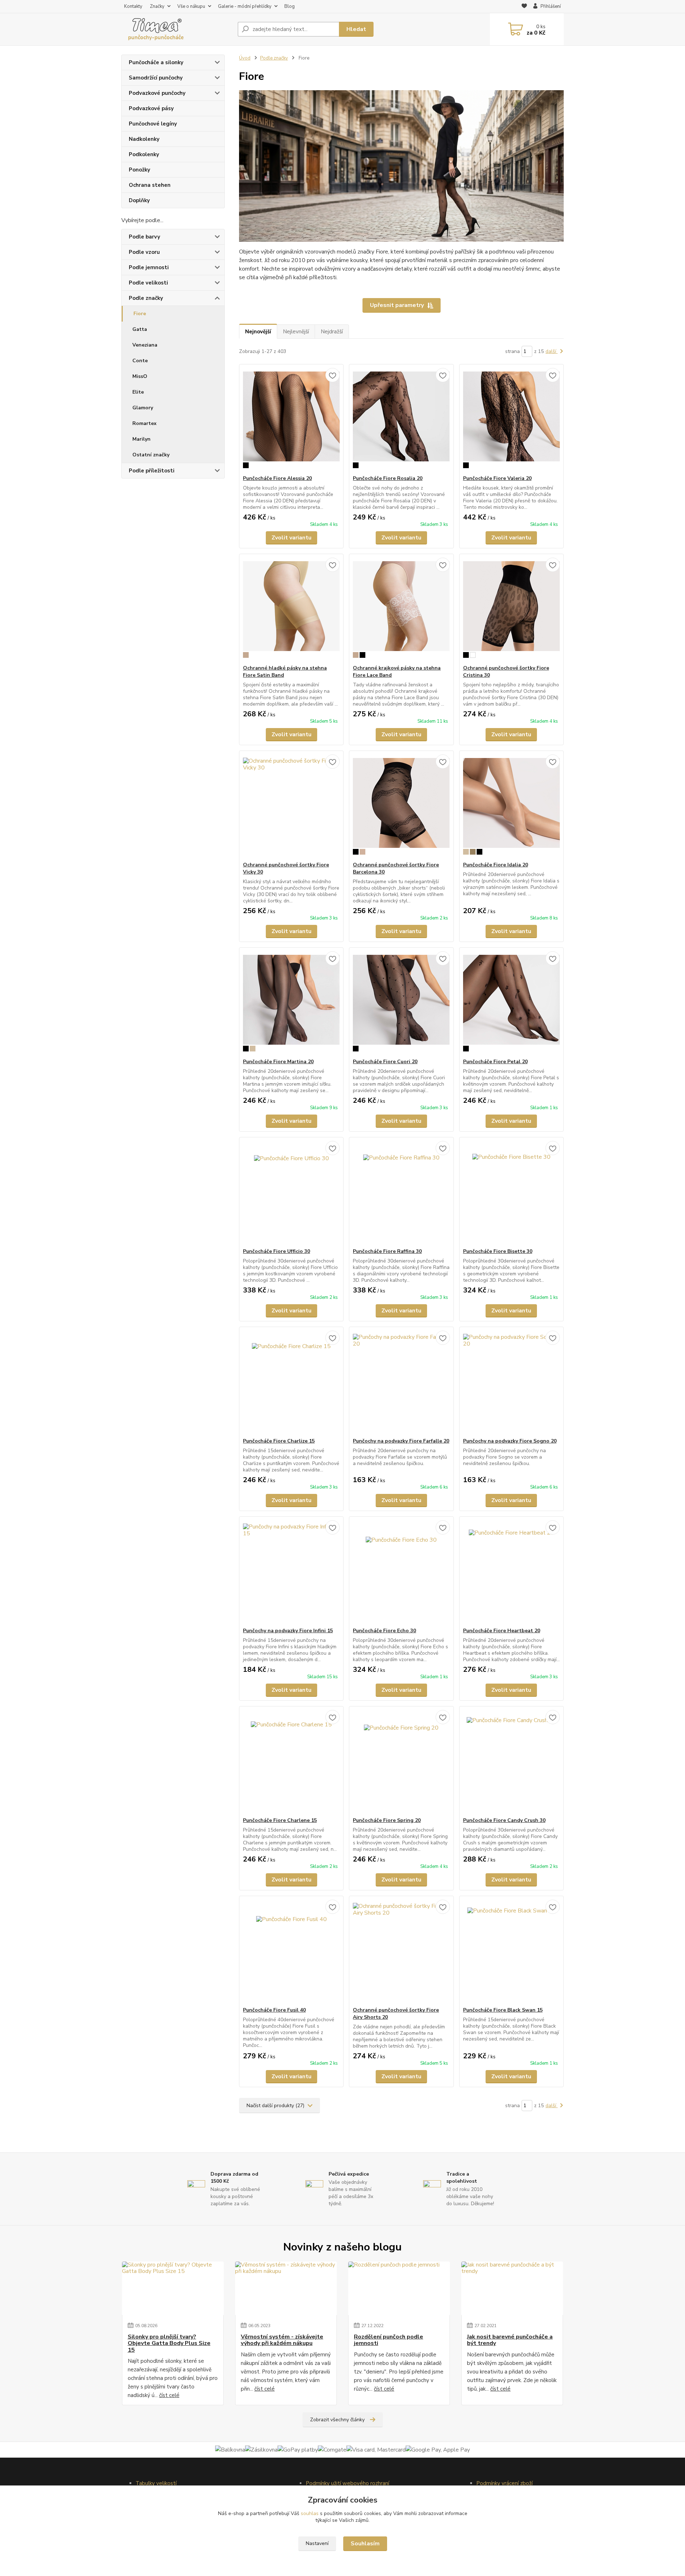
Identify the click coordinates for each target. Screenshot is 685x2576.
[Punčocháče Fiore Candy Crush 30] (511, 1762)
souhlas (310, 2513)
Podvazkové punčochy (157, 93)
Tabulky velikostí (156, 2483)
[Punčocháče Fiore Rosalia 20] (401, 420)
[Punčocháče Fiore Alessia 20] (291, 420)
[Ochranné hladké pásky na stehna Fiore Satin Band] (291, 609)
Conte (140, 361)
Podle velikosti (148, 283)
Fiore (140, 314)
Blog (290, 6)
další (552, 351)
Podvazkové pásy (151, 108)
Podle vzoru (144, 252)
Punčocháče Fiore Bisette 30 (498, 1251)
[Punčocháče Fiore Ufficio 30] (291, 1193)
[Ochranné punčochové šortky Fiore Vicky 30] (291, 806)
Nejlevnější (296, 332)
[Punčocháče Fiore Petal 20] (511, 1003)
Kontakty (133, 6)
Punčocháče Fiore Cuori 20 (385, 1062)
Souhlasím (365, 2544)
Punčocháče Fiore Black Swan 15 (503, 2010)
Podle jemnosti (149, 267)
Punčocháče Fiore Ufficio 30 (276, 1251)
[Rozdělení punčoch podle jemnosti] (399, 2288)
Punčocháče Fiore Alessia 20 (277, 478)
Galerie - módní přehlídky (245, 6)
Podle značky (146, 298)
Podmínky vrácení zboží (504, 2483)
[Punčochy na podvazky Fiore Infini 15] (291, 1572)
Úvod (245, 58)
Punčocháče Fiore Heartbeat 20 (502, 1631)
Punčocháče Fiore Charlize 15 (279, 1441)
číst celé (169, 2395)
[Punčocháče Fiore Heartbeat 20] (511, 1572)
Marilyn (141, 439)
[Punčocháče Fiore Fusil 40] (291, 1951)
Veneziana (145, 345)
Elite (138, 392)
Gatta (140, 329)
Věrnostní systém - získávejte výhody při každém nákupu (282, 2340)
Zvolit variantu (291, 538)
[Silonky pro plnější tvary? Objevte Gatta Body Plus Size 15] (173, 2288)
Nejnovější (258, 332)
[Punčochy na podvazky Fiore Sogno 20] (511, 1382)
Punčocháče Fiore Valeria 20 (497, 478)
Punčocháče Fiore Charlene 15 (280, 1820)
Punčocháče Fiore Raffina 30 (387, 1251)
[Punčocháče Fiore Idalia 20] (511, 806)
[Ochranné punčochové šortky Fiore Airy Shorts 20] (401, 1951)
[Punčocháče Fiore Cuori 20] (401, 1003)
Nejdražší (332, 332)
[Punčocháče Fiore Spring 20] (401, 1762)
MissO (140, 376)
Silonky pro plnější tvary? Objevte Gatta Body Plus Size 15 (169, 2343)
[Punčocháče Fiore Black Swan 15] (511, 1951)
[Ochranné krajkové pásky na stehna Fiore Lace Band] (401, 609)
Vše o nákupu (191, 6)
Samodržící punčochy (156, 78)
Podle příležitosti (152, 471)
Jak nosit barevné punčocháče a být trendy (510, 2340)
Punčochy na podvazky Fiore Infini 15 (288, 1631)
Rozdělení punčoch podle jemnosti (389, 2340)
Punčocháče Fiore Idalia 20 (496, 865)
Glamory (143, 408)
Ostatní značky (151, 455)
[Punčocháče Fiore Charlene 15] (291, 1762)
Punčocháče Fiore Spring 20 (387, 1820)
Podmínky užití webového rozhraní (347, 2483)
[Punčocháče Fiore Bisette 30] (511, 1193)
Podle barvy (144, 237)
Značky (157, 6)
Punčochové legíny (153, 124)
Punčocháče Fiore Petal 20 (495, 1062)
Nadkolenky (144, 139)
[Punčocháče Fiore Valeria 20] (511, 420)
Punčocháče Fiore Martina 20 (278, 1062)
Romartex (144, 423)
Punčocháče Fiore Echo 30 (384, 1631)
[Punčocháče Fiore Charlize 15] (291, 1382)
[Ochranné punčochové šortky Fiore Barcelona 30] (401, 806)
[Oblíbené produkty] (524, 7)
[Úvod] (177, 29)
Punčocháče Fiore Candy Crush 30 (504, 1820)
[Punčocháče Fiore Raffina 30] (401, 1193)
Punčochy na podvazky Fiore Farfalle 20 (401, 1441)
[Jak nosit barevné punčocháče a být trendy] (512, 2288)
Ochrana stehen (150, 185)
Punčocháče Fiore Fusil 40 (274, 2010)
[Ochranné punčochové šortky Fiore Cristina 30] (511, 609)
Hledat (356, 29)
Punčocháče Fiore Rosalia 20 (388, 478)
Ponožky (139, 170)
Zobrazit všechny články (337, 2420)
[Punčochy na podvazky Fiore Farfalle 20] (401, 1382)
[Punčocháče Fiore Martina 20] (291, 1003)
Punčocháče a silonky (156, 62)
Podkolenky (144, 154)
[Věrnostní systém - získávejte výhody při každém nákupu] (286, 2288)
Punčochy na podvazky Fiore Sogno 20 (510, 1441)
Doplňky (139, 200)
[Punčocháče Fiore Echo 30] (401, 1572)
